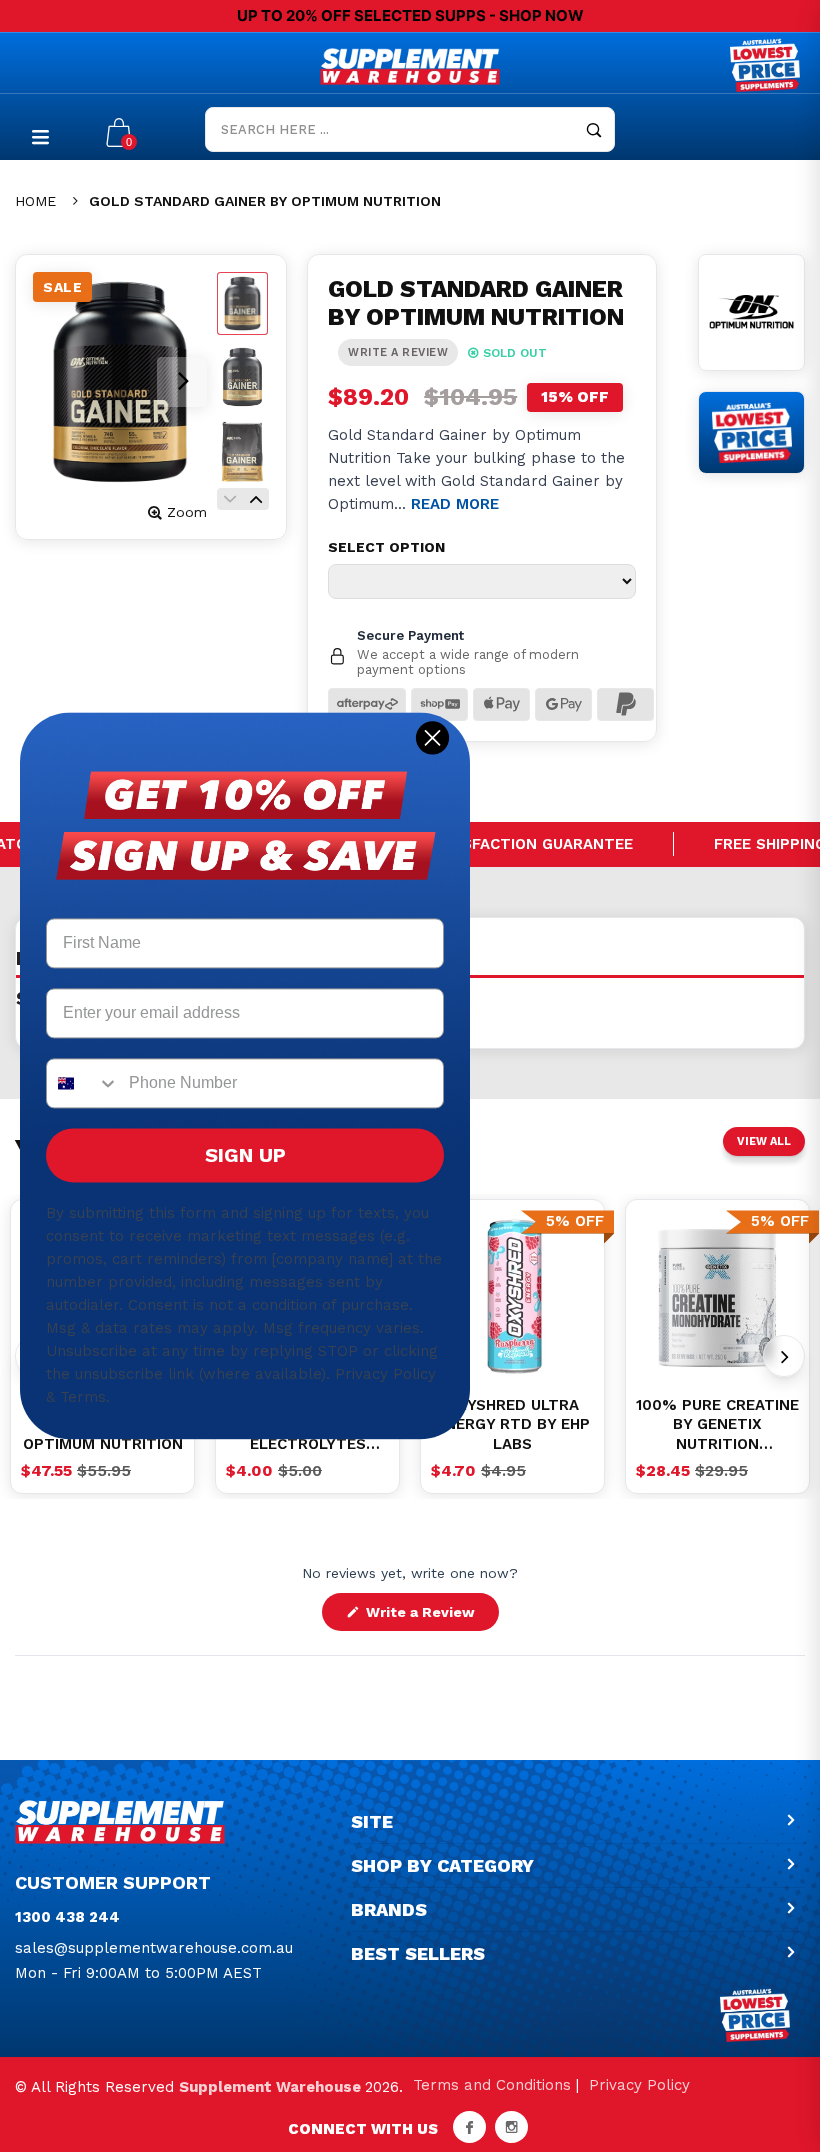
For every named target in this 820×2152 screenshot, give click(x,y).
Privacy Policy (639, 2085)
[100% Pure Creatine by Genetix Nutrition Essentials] (717, 1296)
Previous (230, 499)
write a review (398, 352)
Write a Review (430, 1617)
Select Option (386, 547)
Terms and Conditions (492, 2085)
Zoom (187, 512)
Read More (455, 504)
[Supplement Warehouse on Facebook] (469, 2127)
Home (35, 201)
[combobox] (83, 1084)
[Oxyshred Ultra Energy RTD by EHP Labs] (512, 1296)
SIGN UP (245, 1156)
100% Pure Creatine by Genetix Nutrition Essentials (717, 1425)
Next (256, 499)
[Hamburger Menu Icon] (40, 136)
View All (764, 1141)
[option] (512, 1296)
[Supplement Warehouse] (410, 66)
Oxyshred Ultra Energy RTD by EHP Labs (513, 1424)
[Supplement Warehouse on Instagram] (511, 2127)
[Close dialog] (432, 737)
